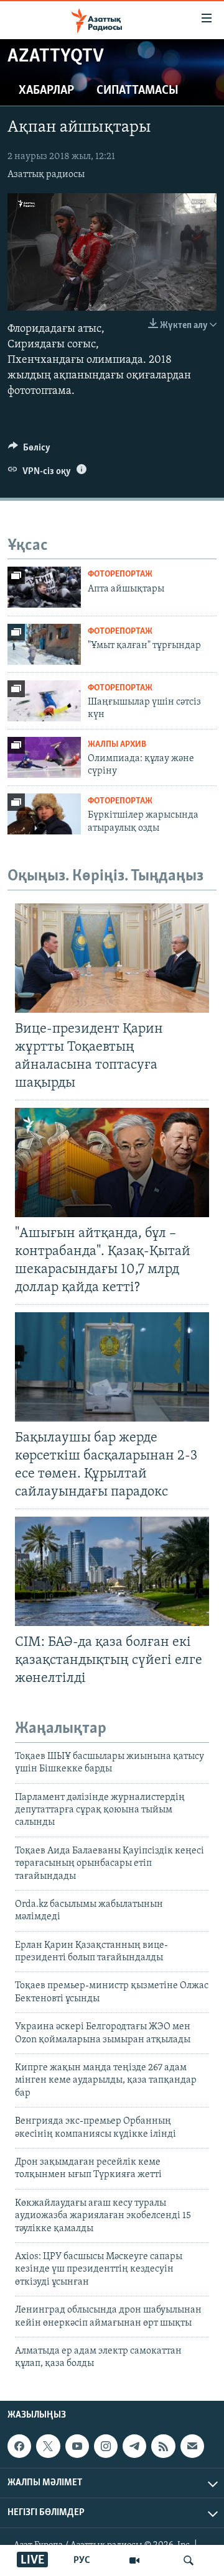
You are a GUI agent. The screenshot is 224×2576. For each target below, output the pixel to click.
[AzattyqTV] (134, 2560)
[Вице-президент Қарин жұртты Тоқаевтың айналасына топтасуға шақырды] (112, 958)
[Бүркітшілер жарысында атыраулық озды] (44, 814)
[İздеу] (189, 2560)
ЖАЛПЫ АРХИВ (117, 745)
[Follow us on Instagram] (106, 2446)
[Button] (29, 450)
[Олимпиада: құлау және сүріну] (44, 757)
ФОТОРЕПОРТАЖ (120, 574)
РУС (82, 2560)
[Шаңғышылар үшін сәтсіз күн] (44, 701)
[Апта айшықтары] (44, 587)
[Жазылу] (192, 2446)
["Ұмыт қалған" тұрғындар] (44, 644)
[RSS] (163, 2446)
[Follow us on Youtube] (77, 2446)
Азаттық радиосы (46, 175)
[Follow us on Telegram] (134, 2446)
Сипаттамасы (138, 91)
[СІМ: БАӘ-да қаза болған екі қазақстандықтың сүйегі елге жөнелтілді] (112, 1571)
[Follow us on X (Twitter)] (48, 2446)
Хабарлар (46, 91)
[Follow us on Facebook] (19, 2446)
